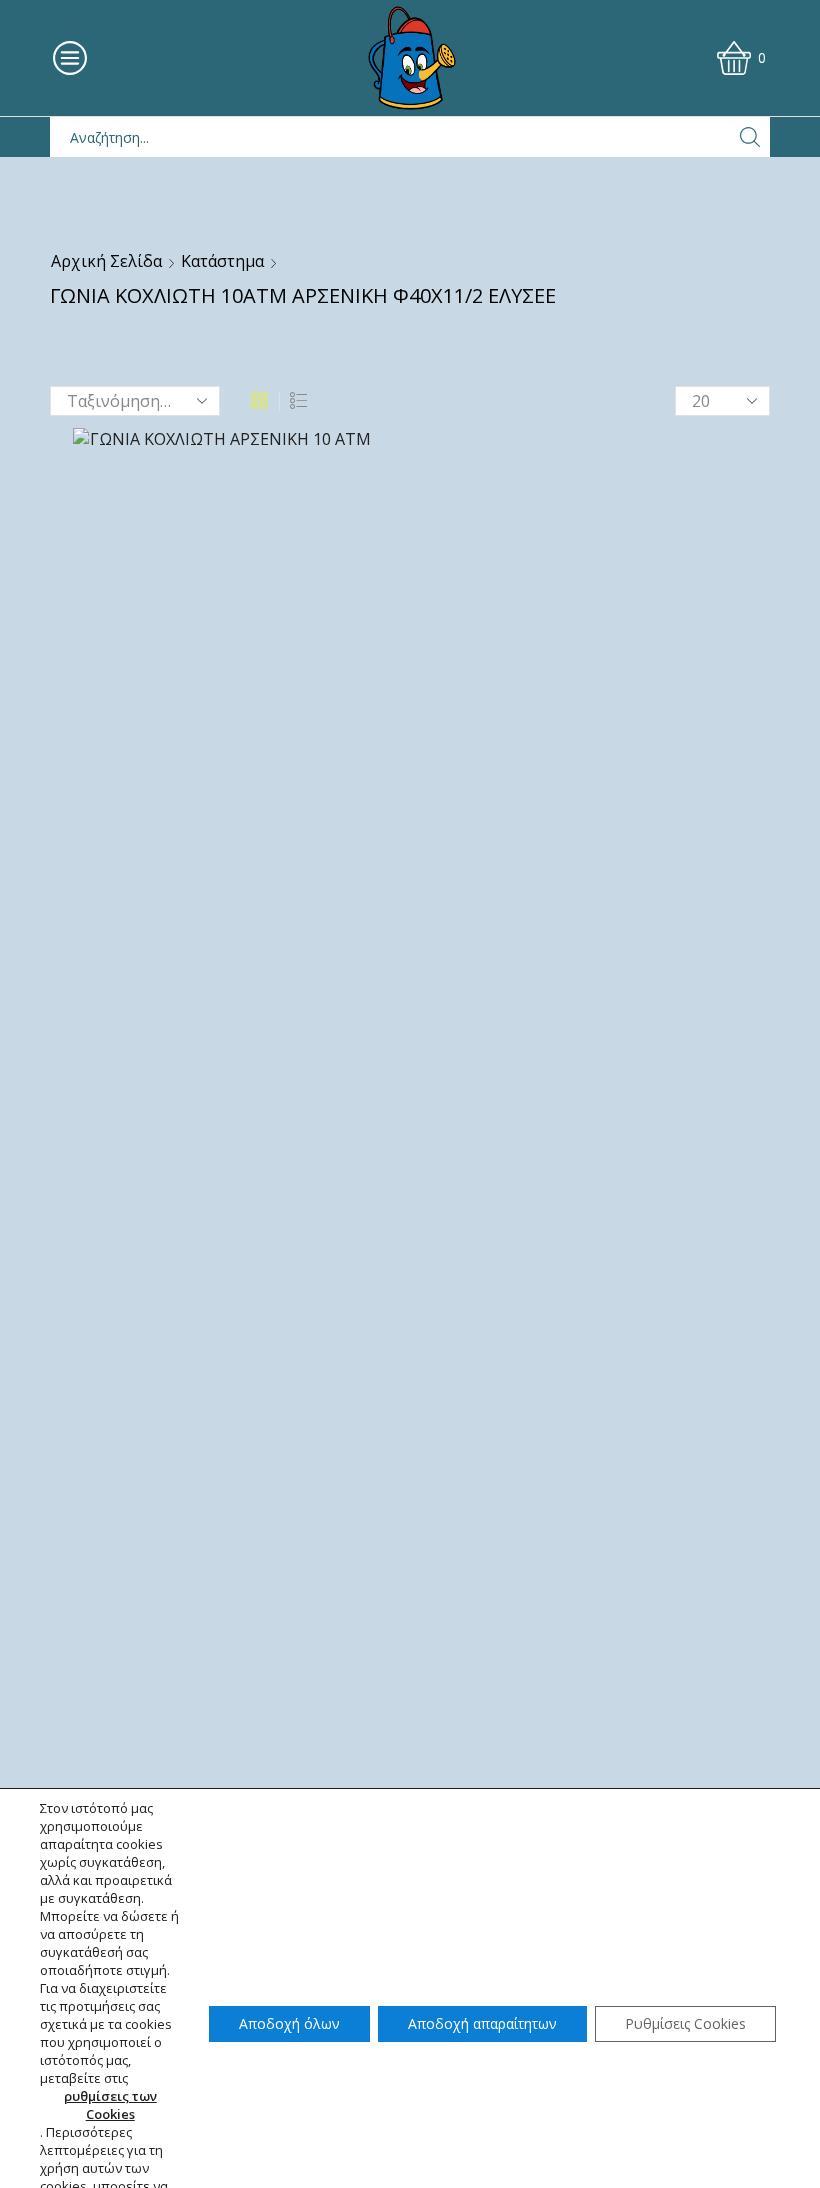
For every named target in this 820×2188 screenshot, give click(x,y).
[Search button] (750, 137)
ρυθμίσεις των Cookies (110, 2105)
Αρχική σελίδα (106, 261)
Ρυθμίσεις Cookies (685, 2023)
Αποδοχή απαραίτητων (482, 2023)
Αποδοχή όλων (289, 2023)
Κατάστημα (222, 261)
